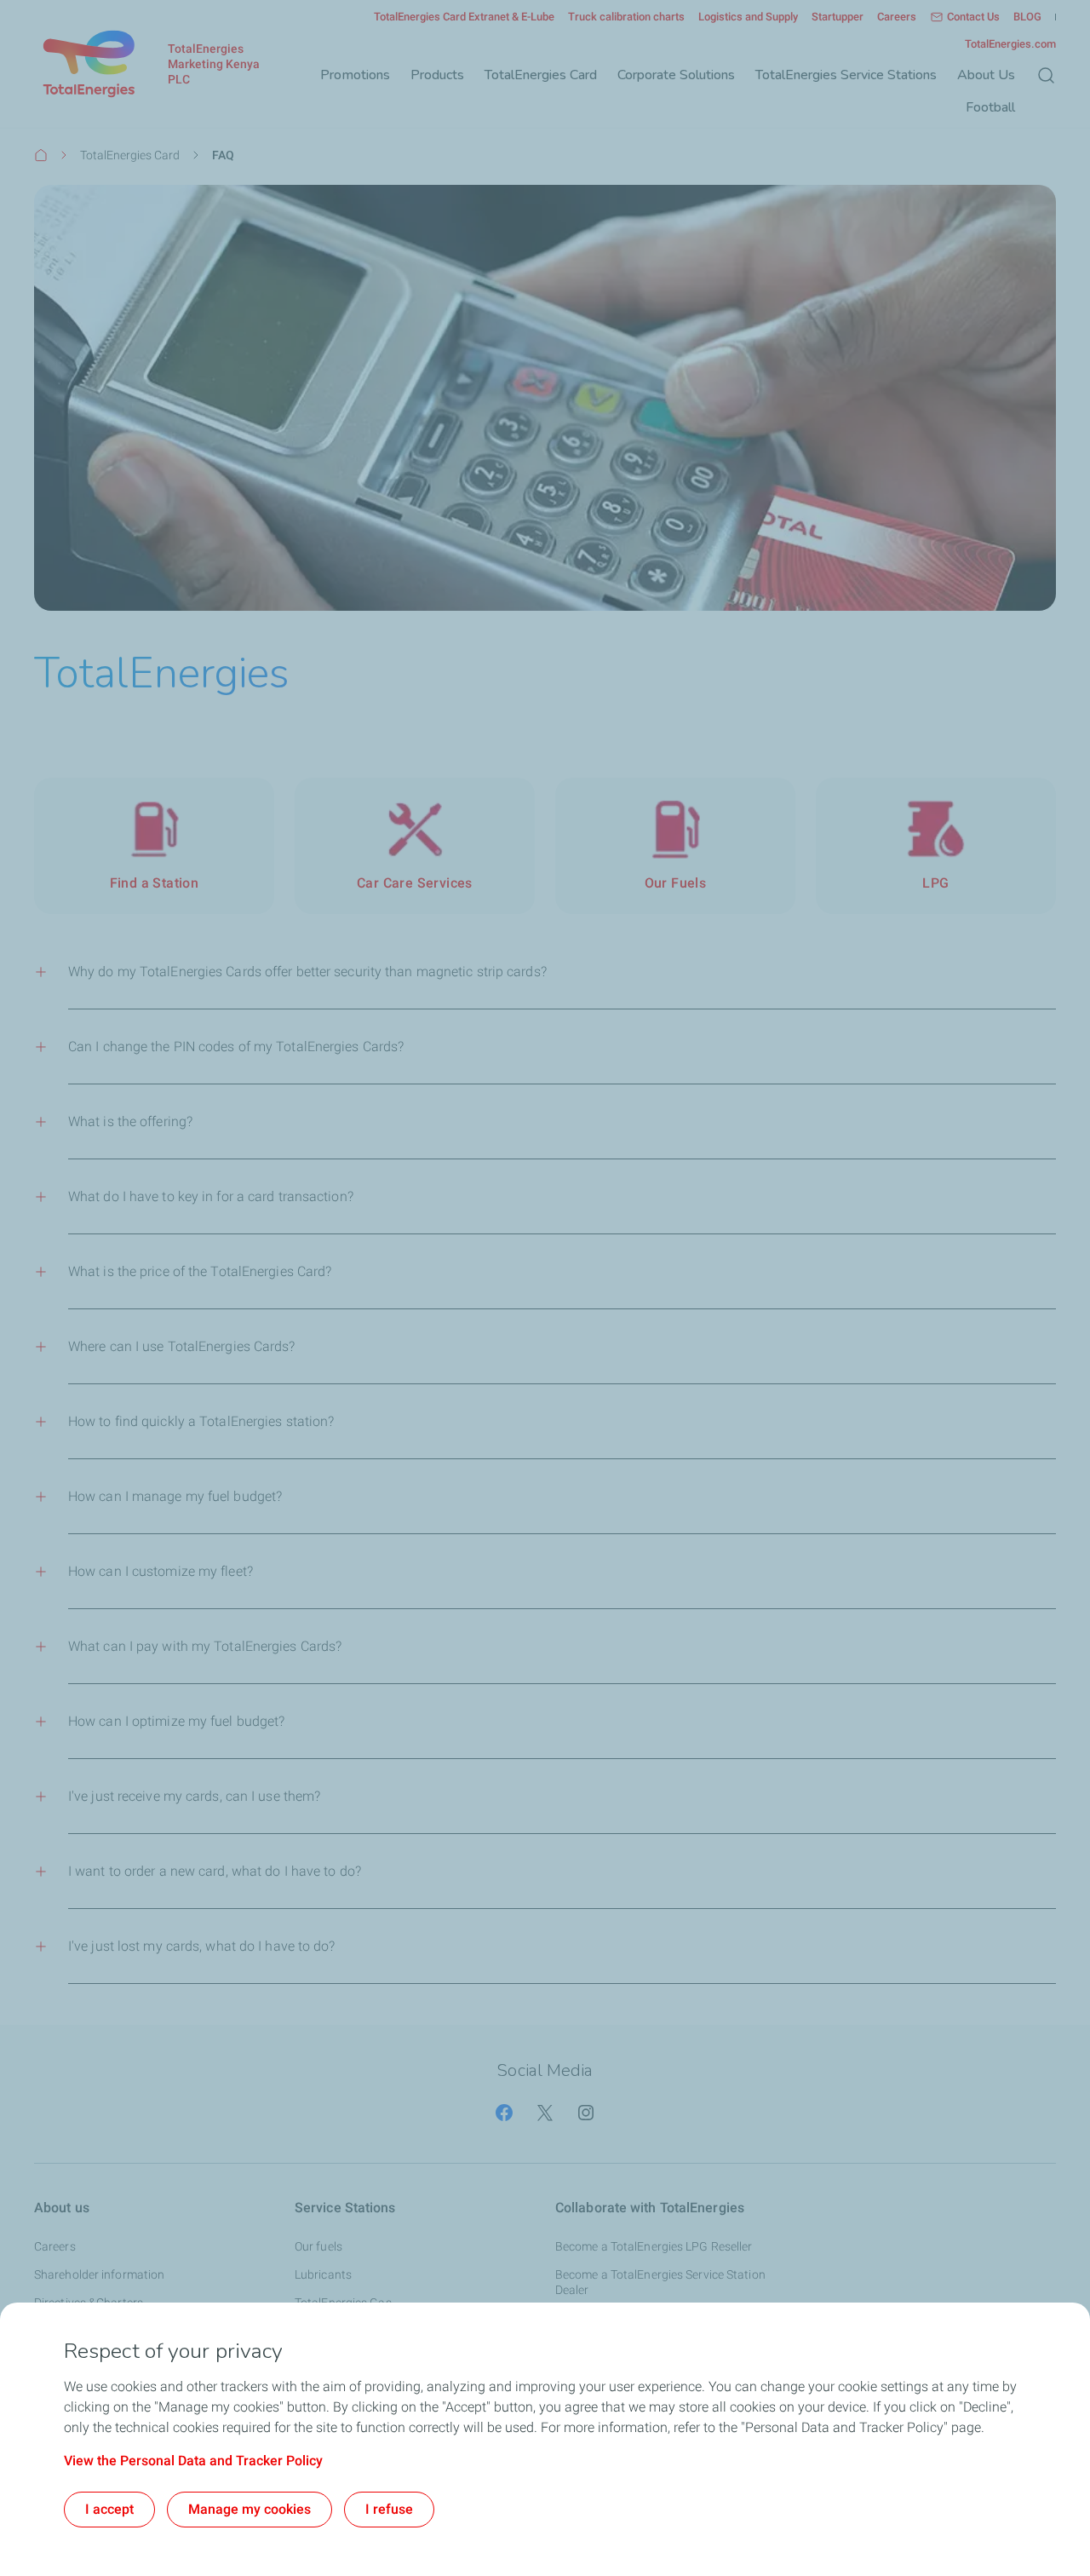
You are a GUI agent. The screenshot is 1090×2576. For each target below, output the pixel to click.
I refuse (389, 2509)
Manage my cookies (250, 2509)
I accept (109, 2509)
